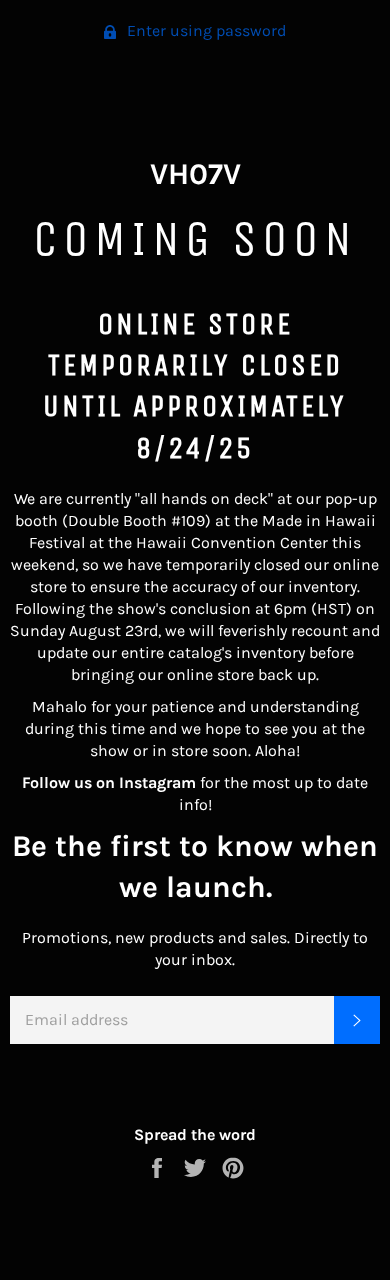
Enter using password (204, 30)
